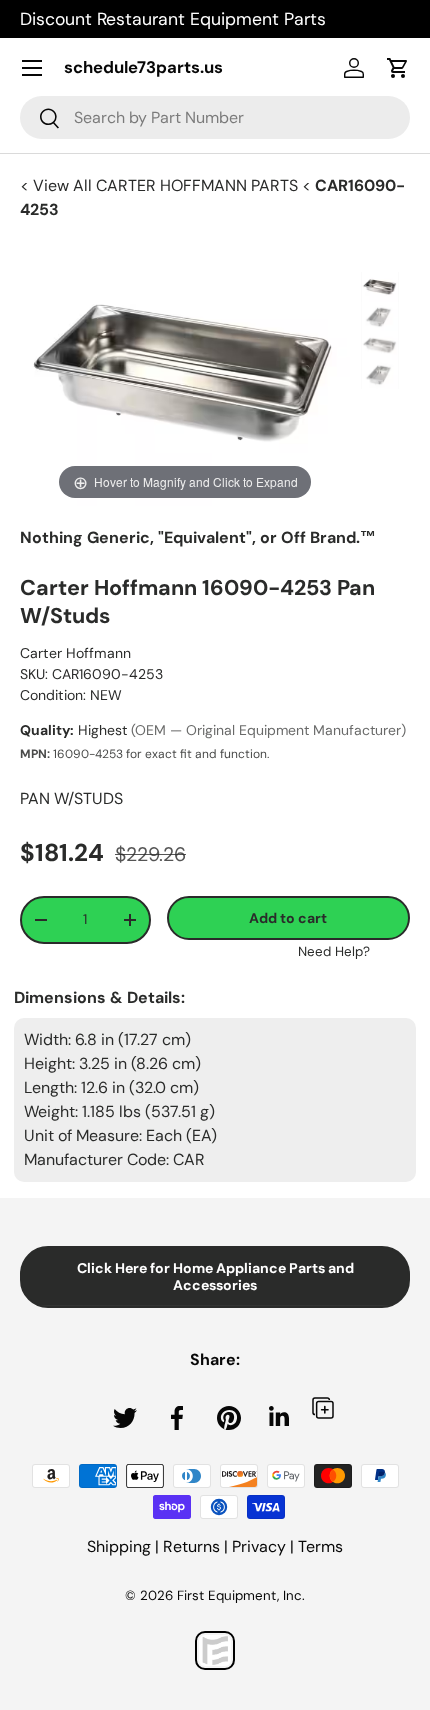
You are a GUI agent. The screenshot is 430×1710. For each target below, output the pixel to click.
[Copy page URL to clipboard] (323, 1407)
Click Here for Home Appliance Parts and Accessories (215, 1276)
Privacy (259, 1546)
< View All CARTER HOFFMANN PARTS (161, 185)
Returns (191, 1546)
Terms (320, 1546)
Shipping (119, 1546)
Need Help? (334, 951)
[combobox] (215, 117)
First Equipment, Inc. (241, 1595)
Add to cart (288, 918)
